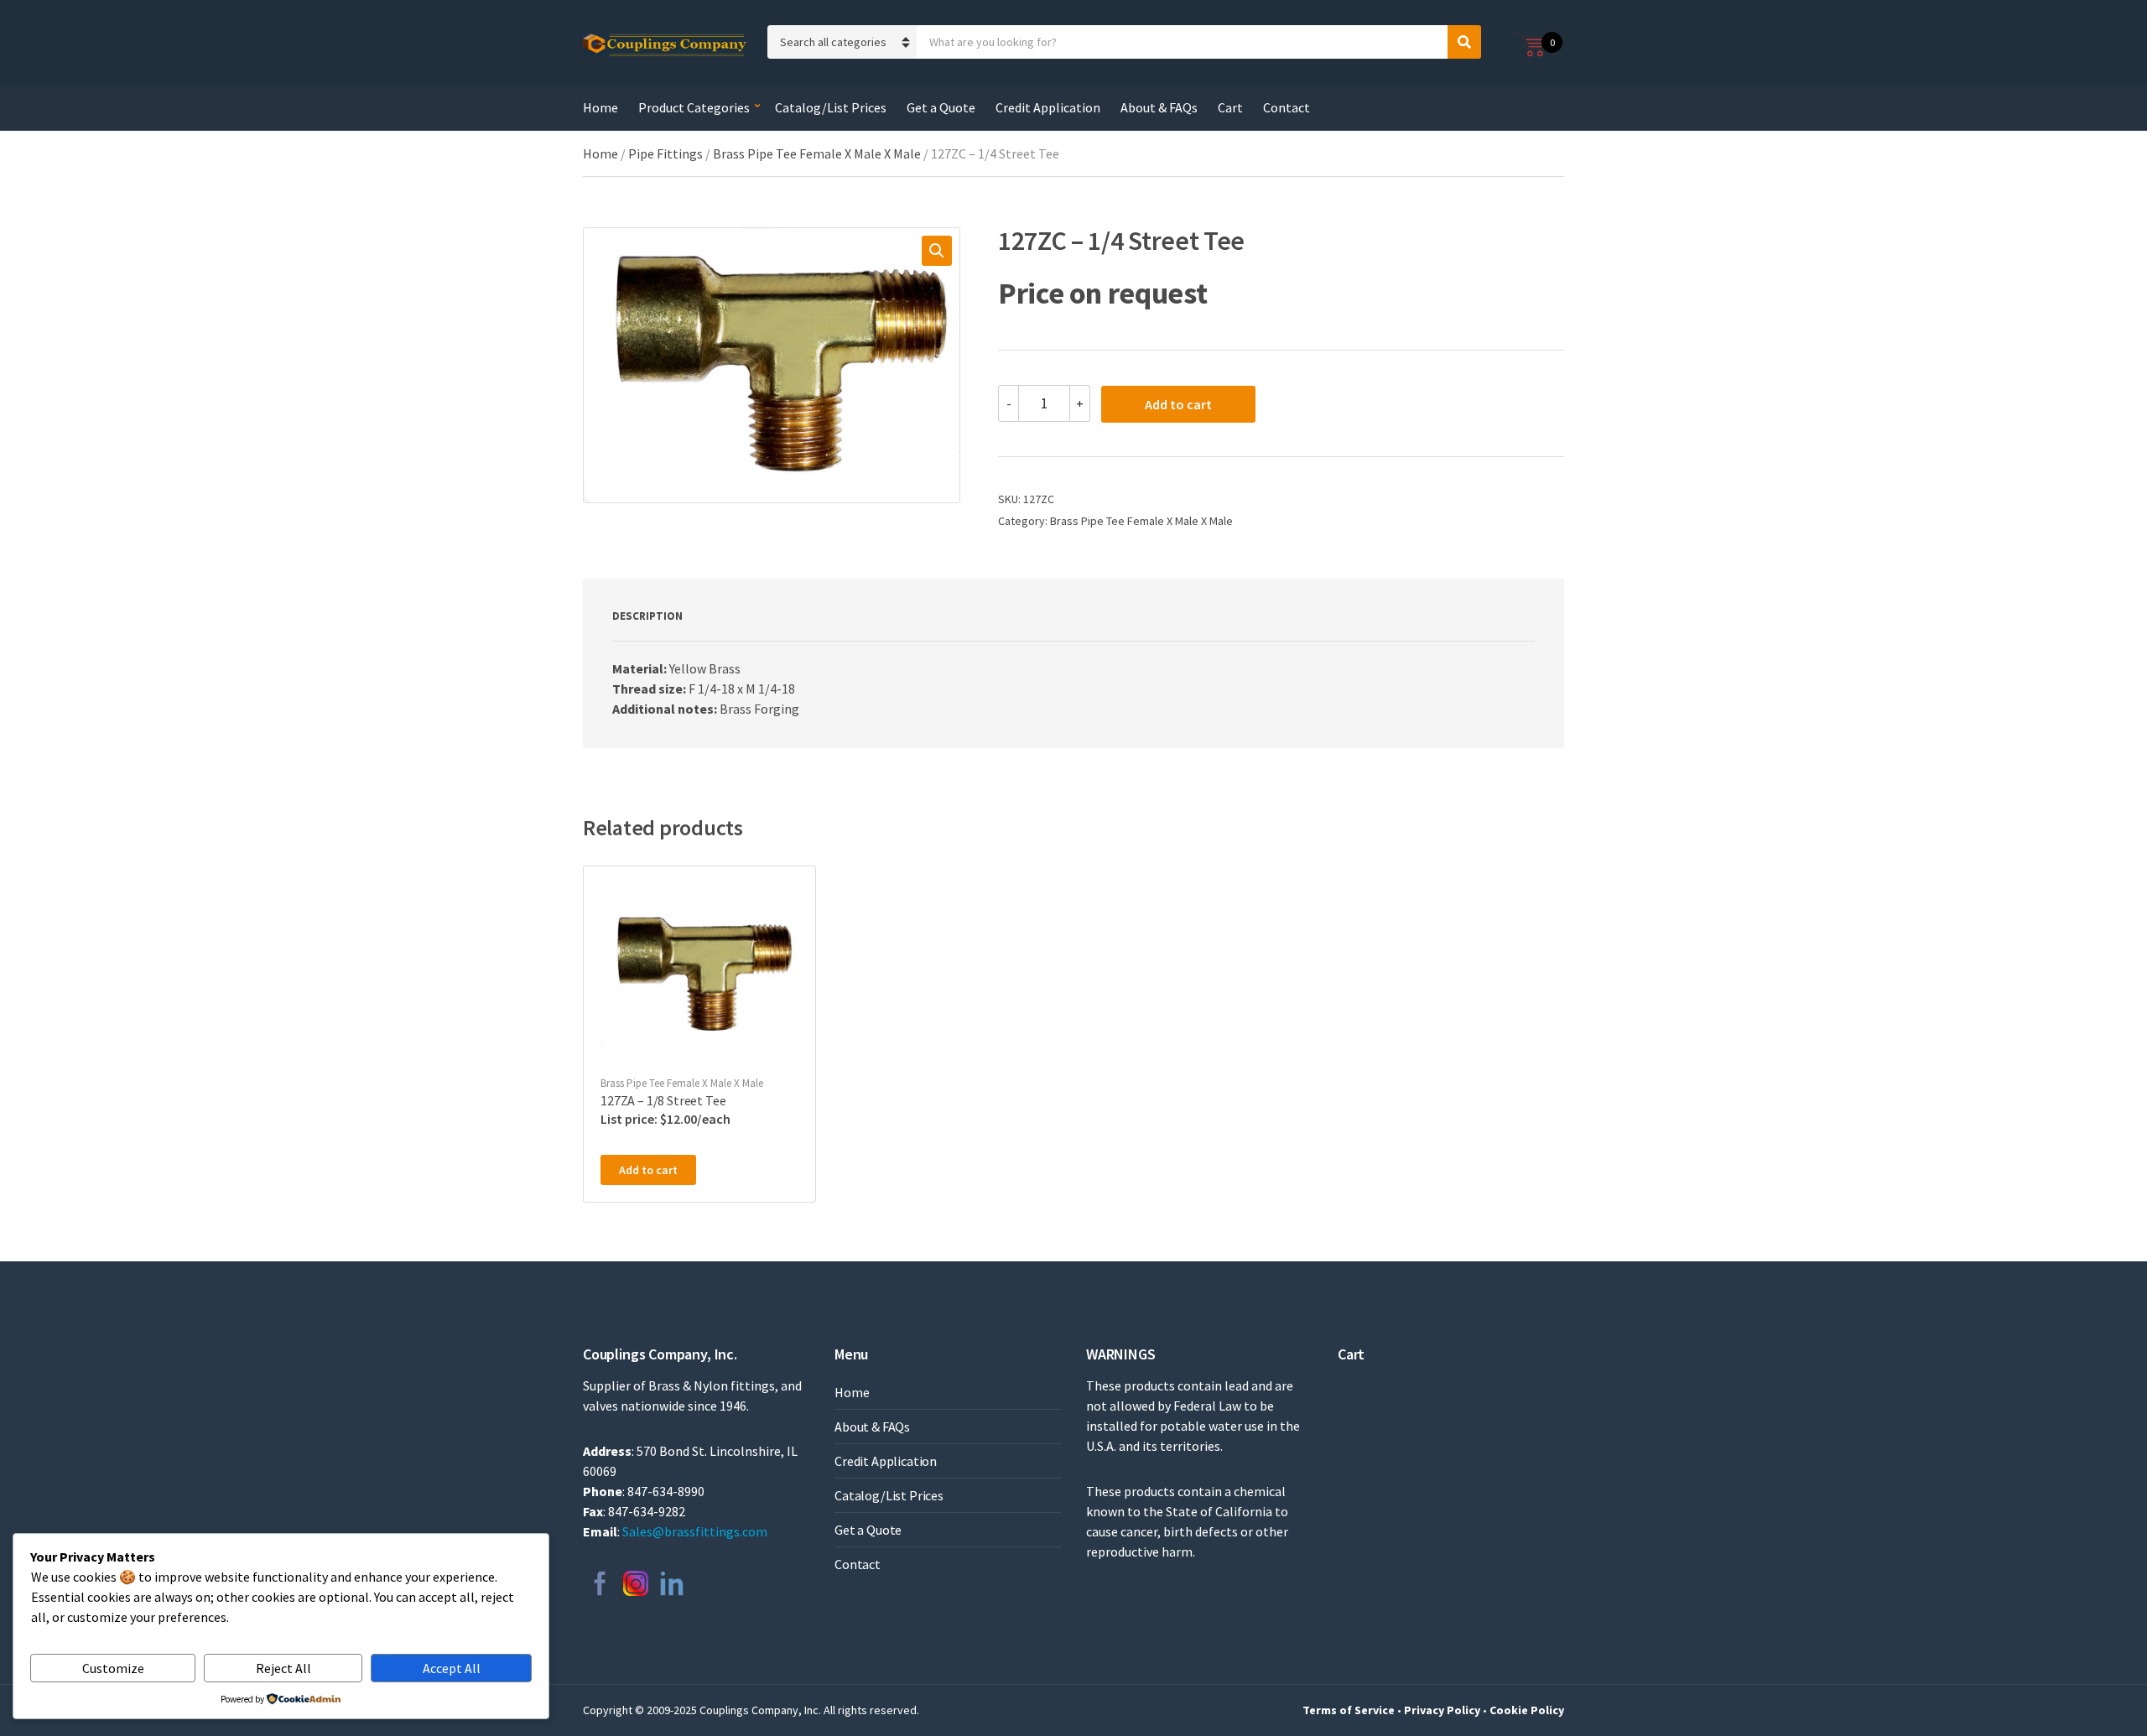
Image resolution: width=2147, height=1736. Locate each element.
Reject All (283, 1668)
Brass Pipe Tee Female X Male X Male (817, 153)
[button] (937, 251)
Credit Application (1048, 107)
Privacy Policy (1442, 1710)
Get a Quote (941, 107)
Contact (1287, 107)
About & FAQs (1159, 107)
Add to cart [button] (648, 1170)
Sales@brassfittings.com (695, 1531)
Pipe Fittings (665, 153)
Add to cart (1178, 404)
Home (600, 107)
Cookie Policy (1527, 1710)
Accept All (452, 1668)
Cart (1230, 107)
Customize (113, 1668)
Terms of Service (1349, 1710)
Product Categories (694, 107)
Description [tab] (647, 616)
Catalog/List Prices (831, 107)
